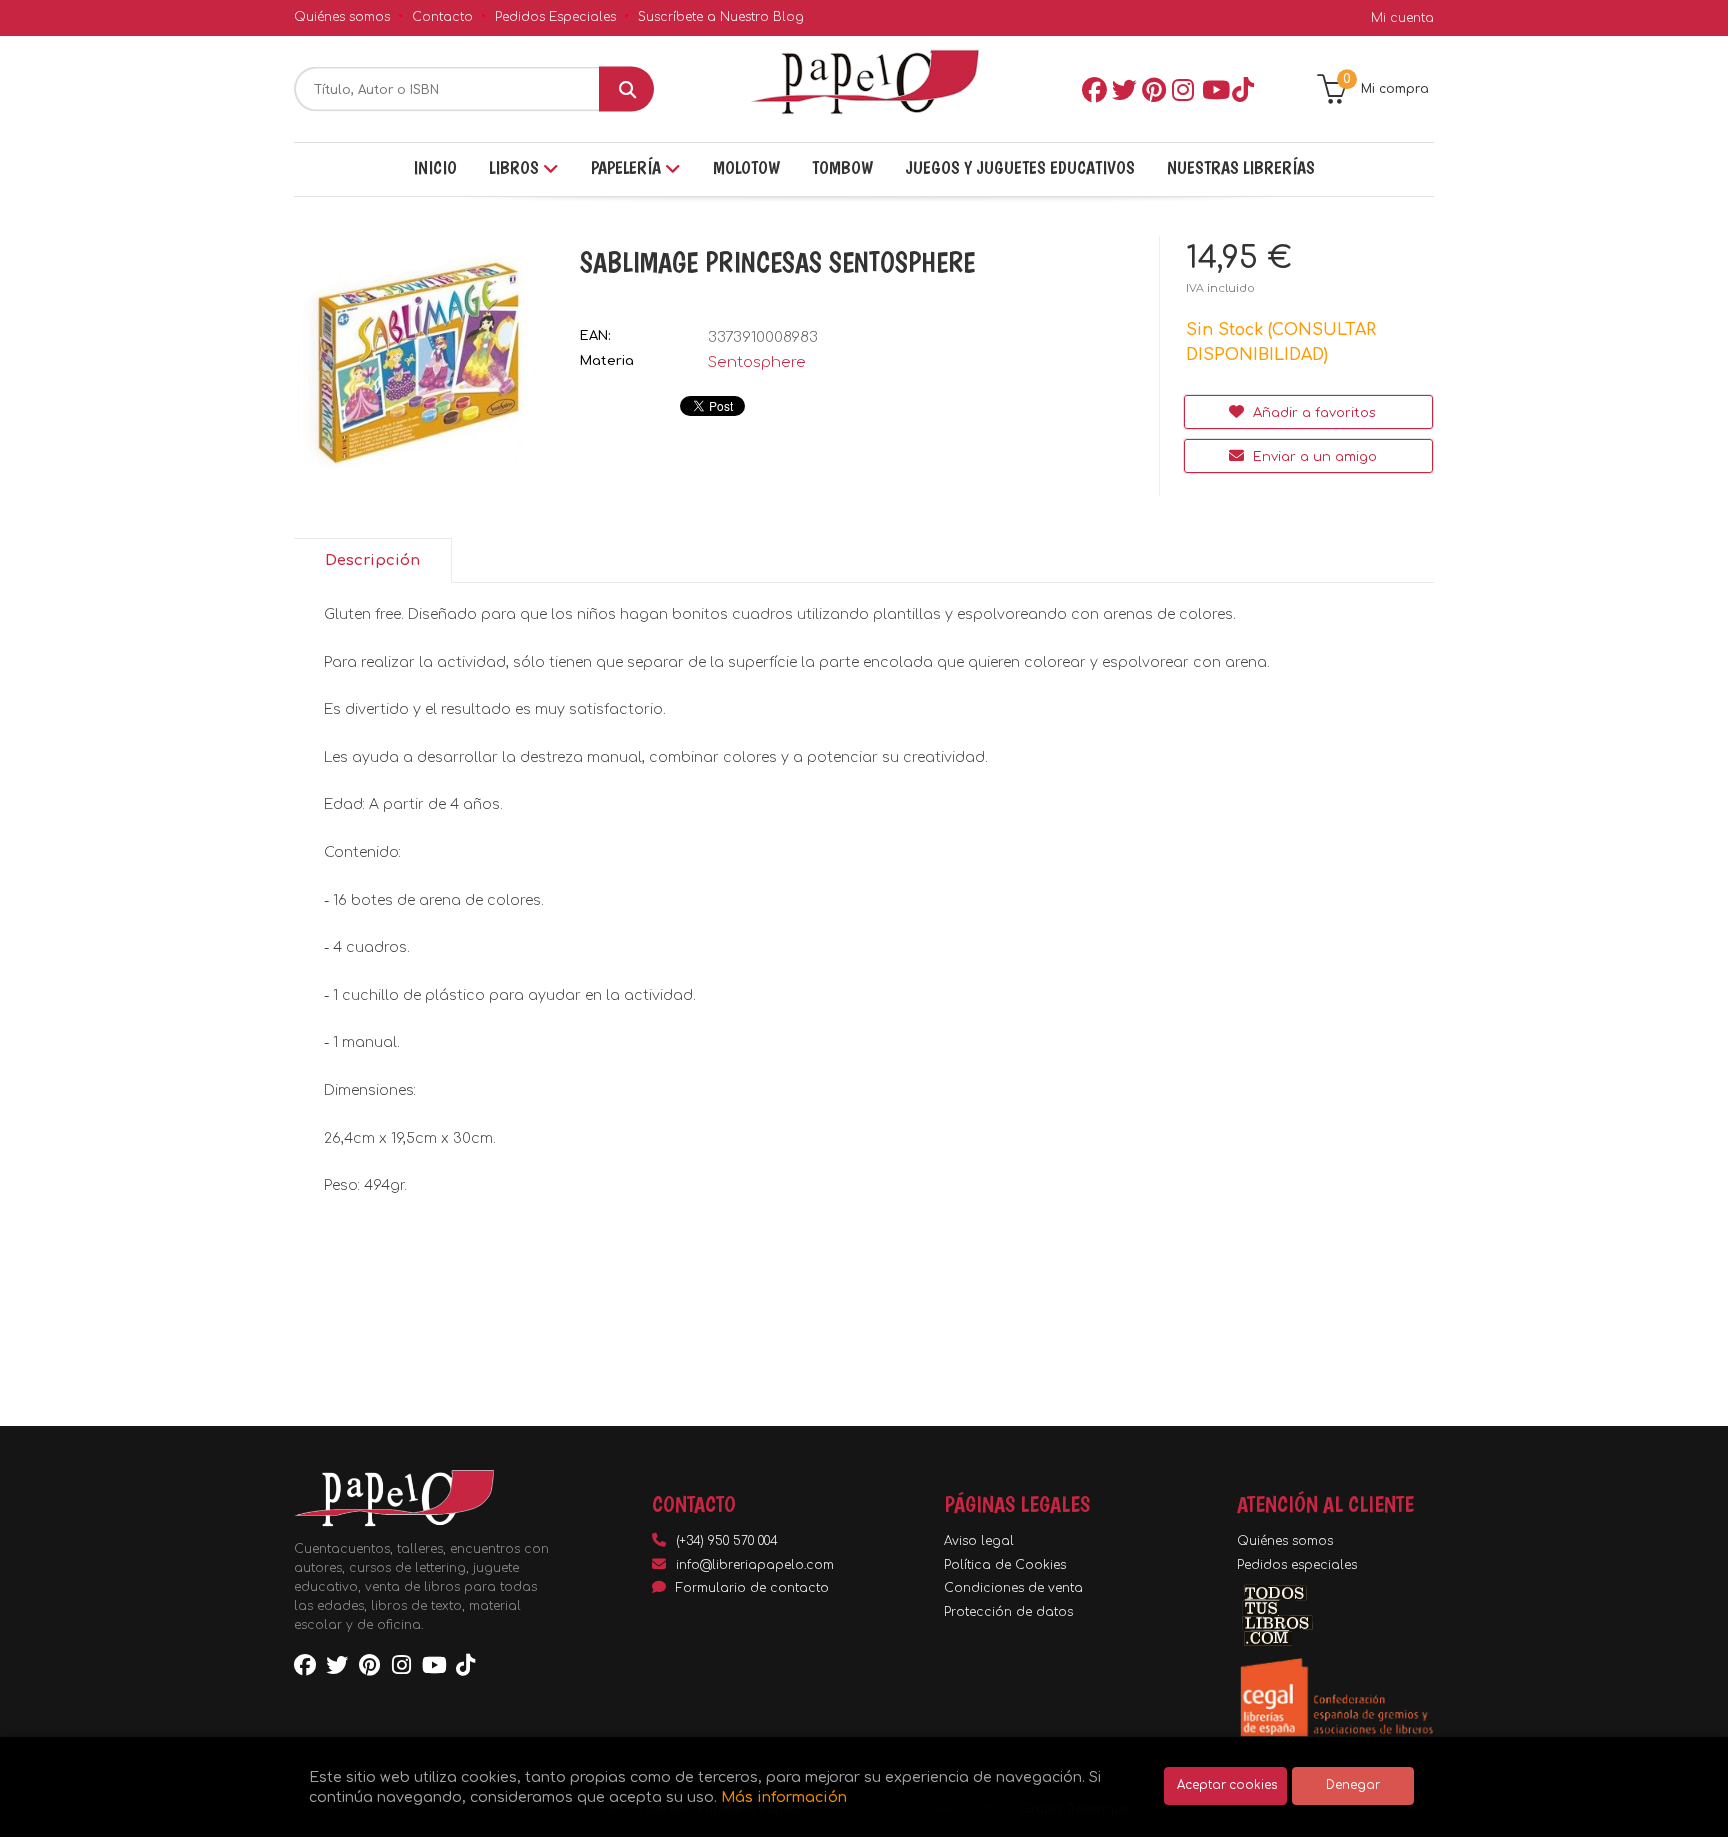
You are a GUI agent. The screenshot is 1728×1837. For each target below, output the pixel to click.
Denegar (1353, 1785)
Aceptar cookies (1227, 1785)
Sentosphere (757, 362)
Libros (516, 167)
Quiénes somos (342, 17)
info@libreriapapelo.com (755, 1565)
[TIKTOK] (1243, 89)
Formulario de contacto (752, 1588)
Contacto (442, 17)
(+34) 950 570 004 (727, 1541)
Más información (784, 1797)
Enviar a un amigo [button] (1313, 457)
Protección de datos (1008, 1612)
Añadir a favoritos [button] (1312, 413)
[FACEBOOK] (1093, 89)
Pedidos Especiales (555, 17)
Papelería (628, 167)
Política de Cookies (1005, 1565)
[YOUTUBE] (1213, 89)
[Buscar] (626, 89)
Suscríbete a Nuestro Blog (721, 17)
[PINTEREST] (1153, 89)
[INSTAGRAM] (1183, 89)
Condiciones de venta (1013, 1588)
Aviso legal (979, 1541)
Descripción (372, 560)
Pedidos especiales (1297, 1565)
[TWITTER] (1123, 89)
